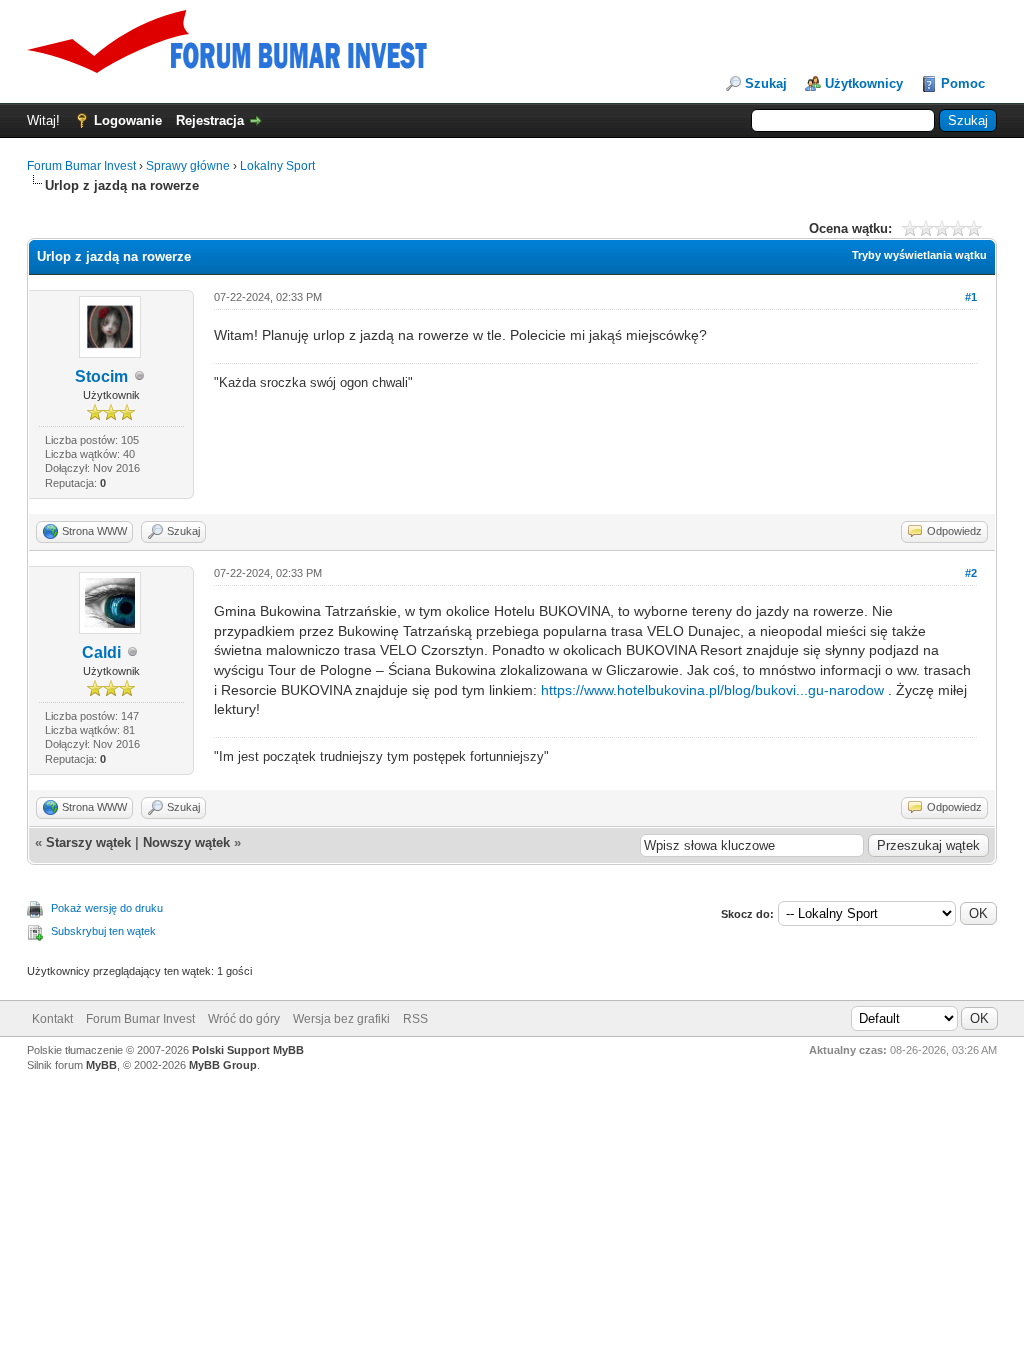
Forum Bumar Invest (81, 166)
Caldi (101, 652)
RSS (415, 1019)
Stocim (101, 376)
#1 (971, 297)
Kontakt (52, 1019)
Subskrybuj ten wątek (103, 931)
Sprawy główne (188, 166)
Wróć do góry (244, 1019)
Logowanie (128, 120)
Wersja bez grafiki (341, 1019)
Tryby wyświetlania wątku (919, 255)
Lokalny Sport (277, 166)
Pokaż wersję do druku (107, 908)
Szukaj (766, 83)
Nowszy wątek (186, 842)
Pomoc (963, 83)
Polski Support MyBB (248, 1050)
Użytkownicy (864, 83)
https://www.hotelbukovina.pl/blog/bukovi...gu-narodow (712, 690)
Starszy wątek (88, 842)
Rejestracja (210, 120)
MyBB (101, 1065)
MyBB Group (223, 1065)
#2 (971, 573)
